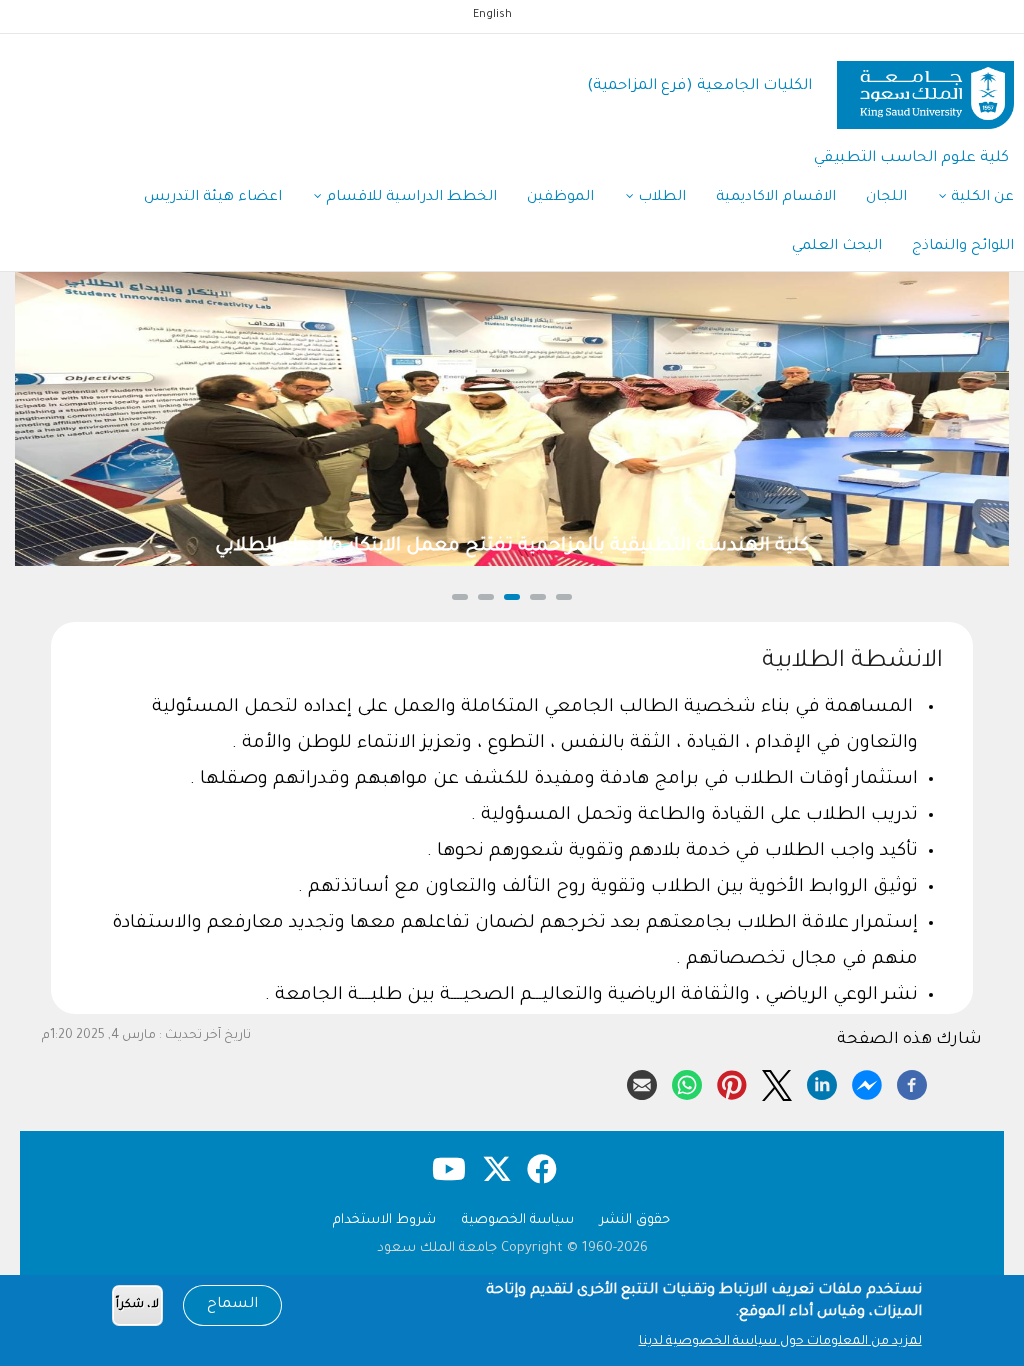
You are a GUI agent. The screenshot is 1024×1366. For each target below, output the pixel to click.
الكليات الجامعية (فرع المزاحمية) (699, 86)
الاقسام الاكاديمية (776, 198)
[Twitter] (777, 1082)
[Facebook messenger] (867, 1082)
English (492, 15)
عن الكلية (980, 198)
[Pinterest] (732, 1082)
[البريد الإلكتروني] (642, 1082)
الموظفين (560, 198)
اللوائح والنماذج (963, 247)
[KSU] (925, 87)
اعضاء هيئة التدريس (213, 198)
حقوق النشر (635, 1220)
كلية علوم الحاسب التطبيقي (911, 158)
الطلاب (660, 198)
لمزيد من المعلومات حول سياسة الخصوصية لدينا (780, 1342)
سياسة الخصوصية (518, 1220)
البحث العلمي (837, 247)
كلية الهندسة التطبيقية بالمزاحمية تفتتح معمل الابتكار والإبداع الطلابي (512, 547)
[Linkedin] (822, 1082)
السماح (232, 1305)
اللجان (886, 198)
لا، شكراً (137, 1305)
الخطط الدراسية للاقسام (409, 198)
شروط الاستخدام (384, 1220)
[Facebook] (912, 1082)
